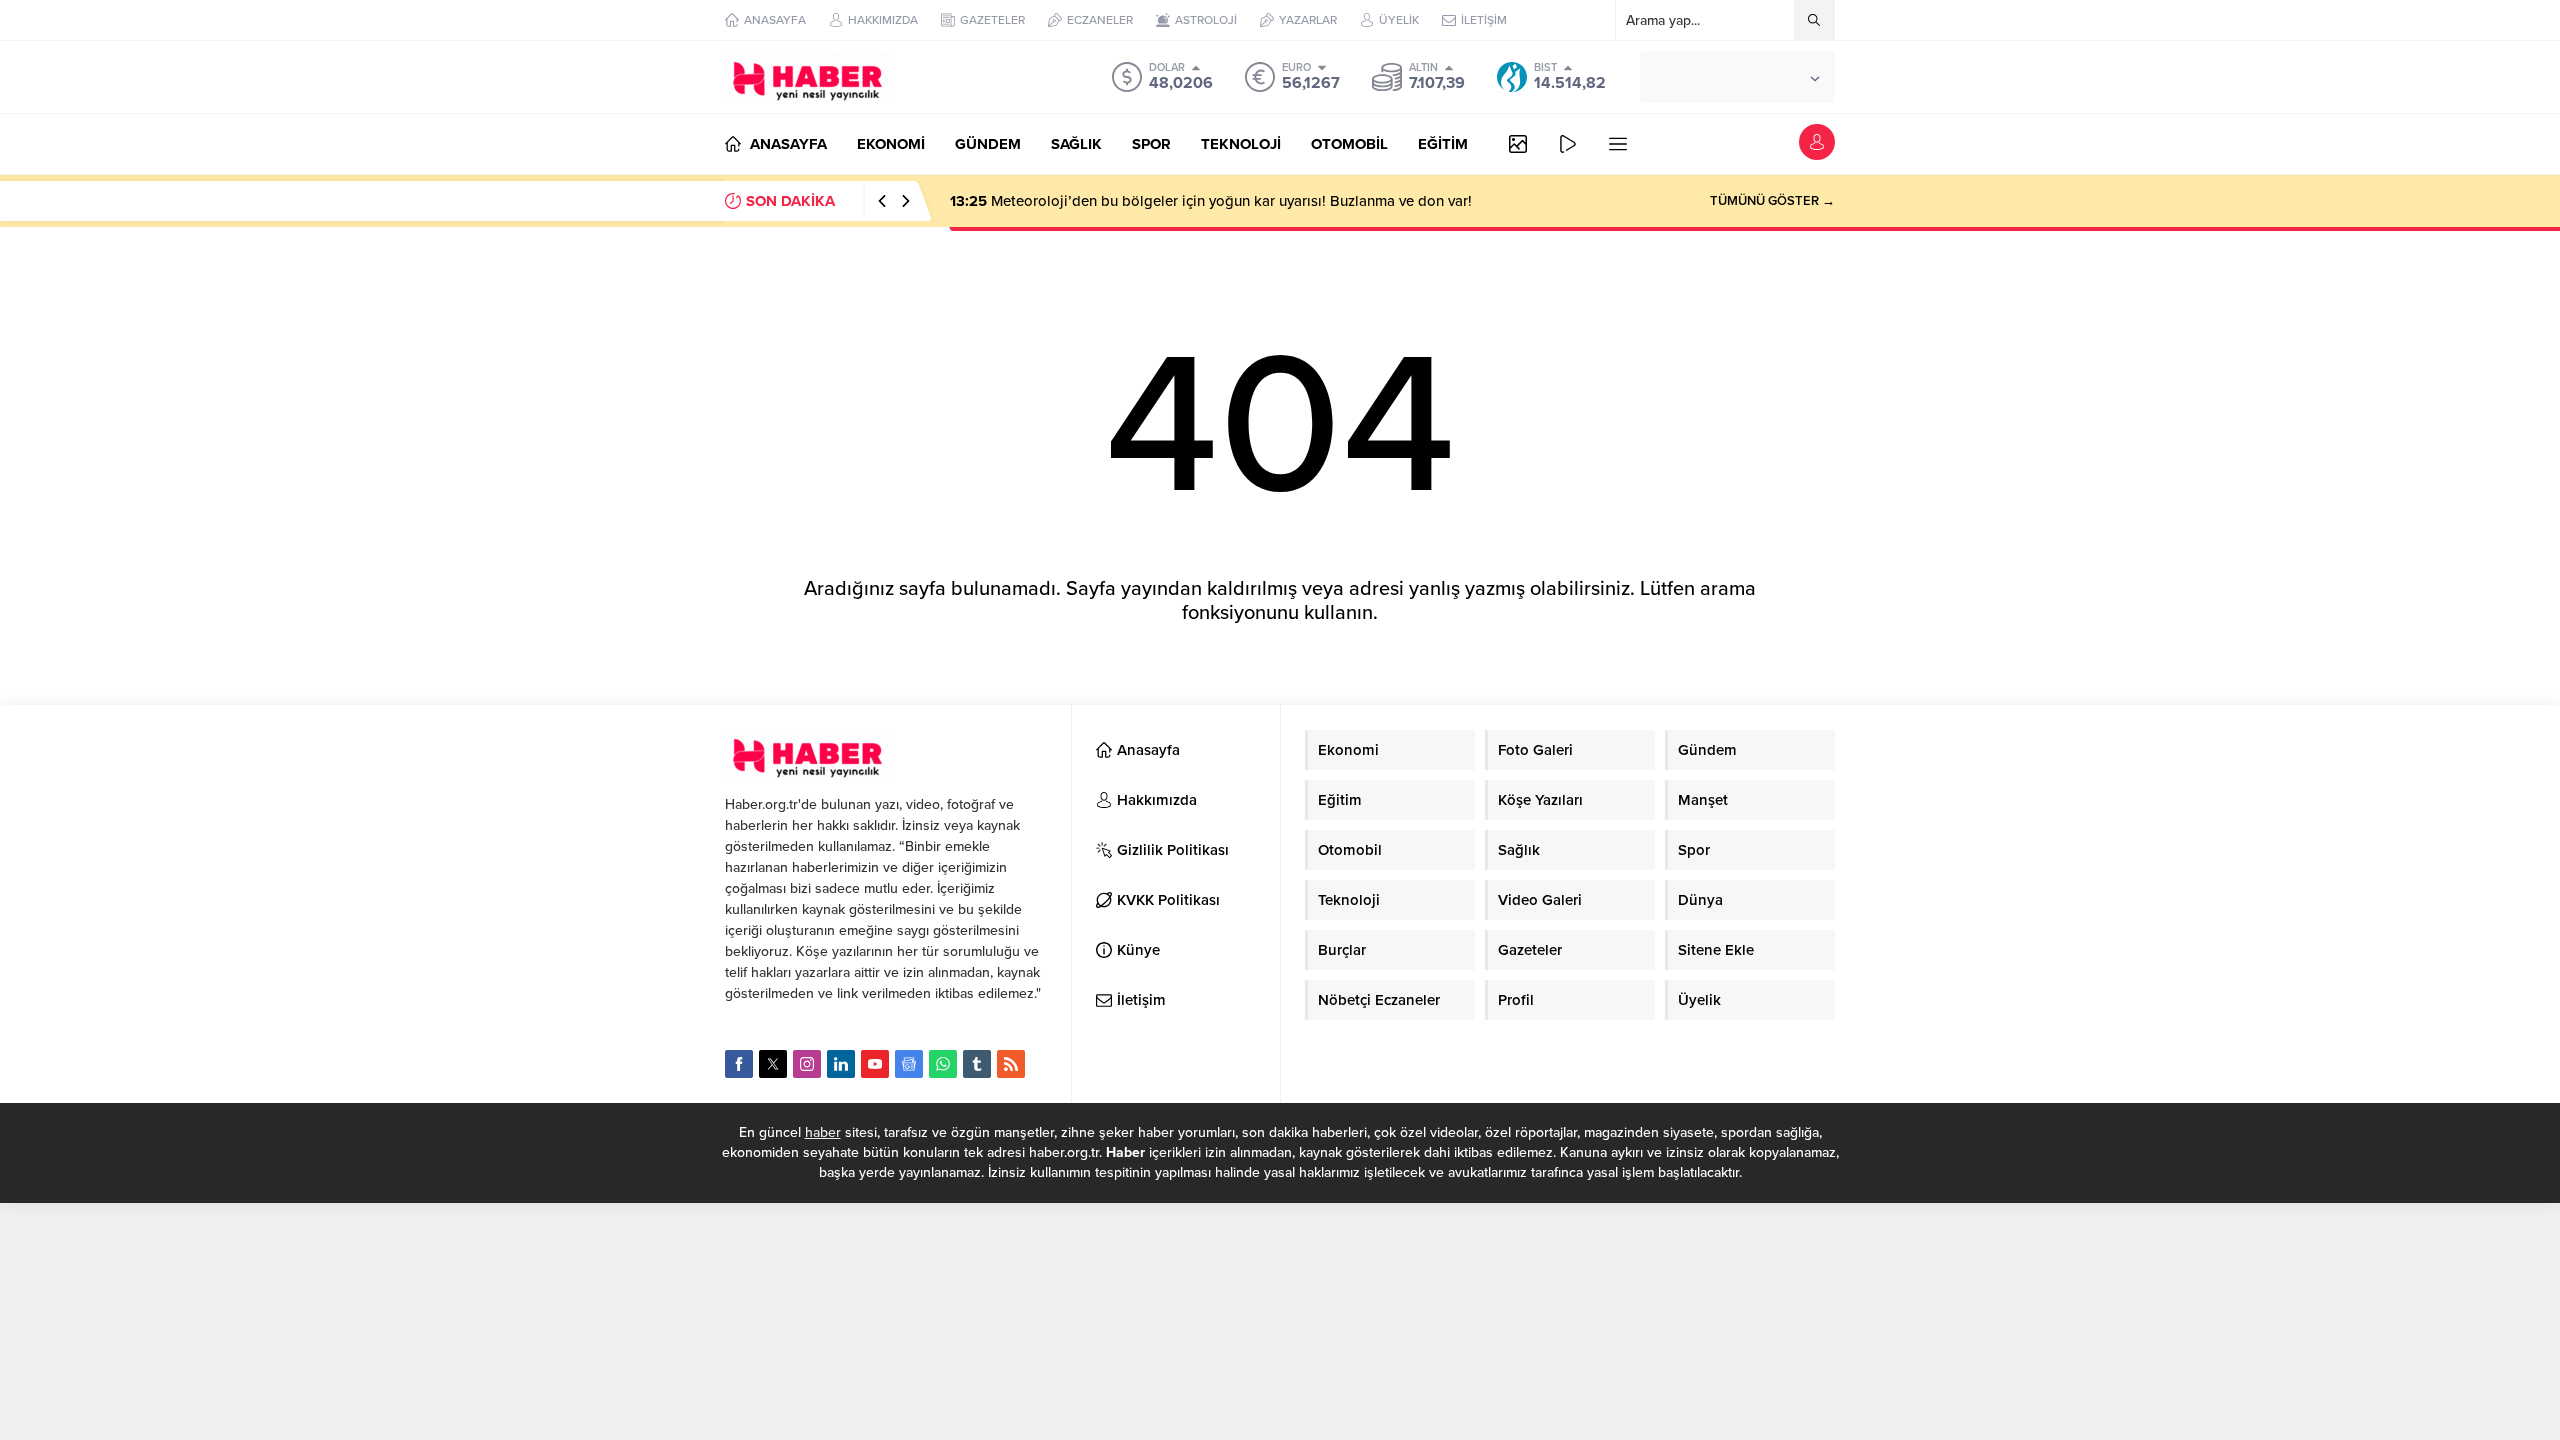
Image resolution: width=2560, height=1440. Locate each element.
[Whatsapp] (943, 1064)
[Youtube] (875, 1064)
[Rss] (1011, 1064)
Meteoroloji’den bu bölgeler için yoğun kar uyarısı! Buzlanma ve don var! (1211, 201)
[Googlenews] (909, 1064)
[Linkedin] (841, 1064)
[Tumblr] (977, 1064)
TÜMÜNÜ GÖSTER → (1772, 201)
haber (823, 1132)
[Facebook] (739, 1064)
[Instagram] (807, 1064)
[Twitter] (773, 1064)
